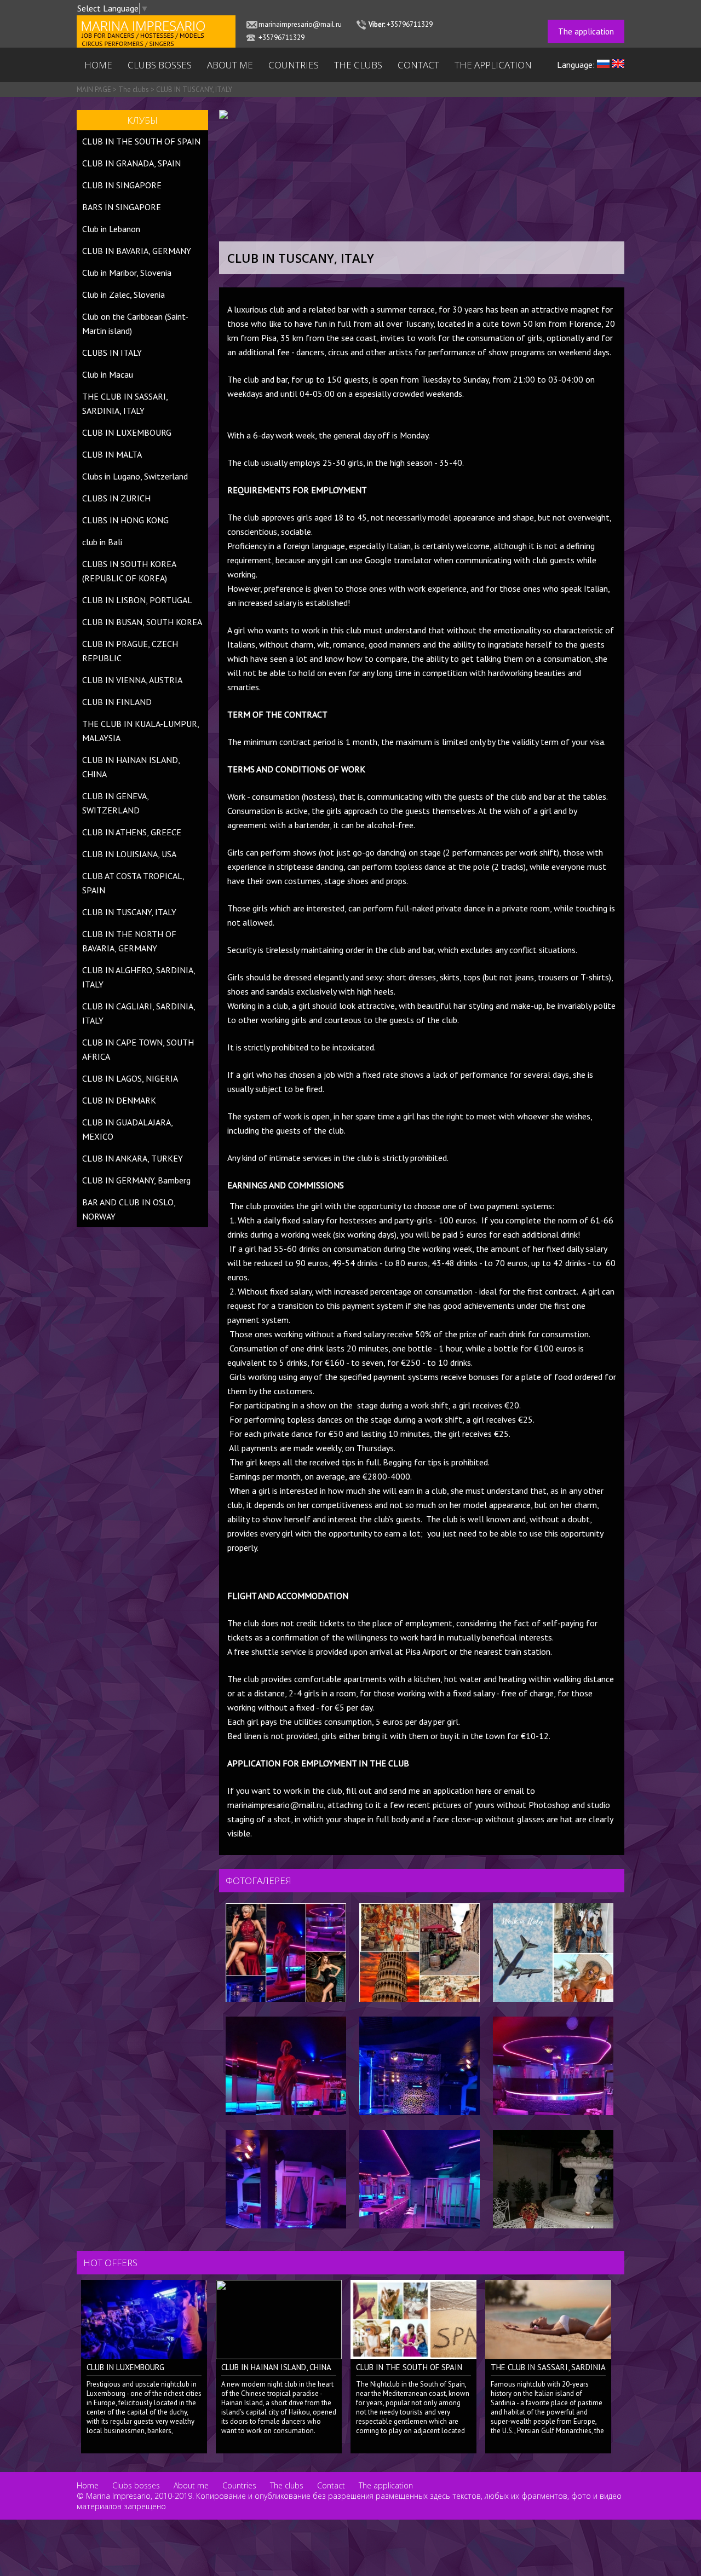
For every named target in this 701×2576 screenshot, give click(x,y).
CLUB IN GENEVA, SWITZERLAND (115, 803)
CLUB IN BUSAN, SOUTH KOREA (142, 622)
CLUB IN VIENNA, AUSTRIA (132, 680)
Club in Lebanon (111, 229)
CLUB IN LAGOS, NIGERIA (130, 1078)
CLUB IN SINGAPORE (122, 185)
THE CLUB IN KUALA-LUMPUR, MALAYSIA (140, 731)
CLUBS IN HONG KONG (125, 520)
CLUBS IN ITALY (112, 353)
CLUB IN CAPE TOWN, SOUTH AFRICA (138, 1049)
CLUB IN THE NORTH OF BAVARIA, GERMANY (129, 941)
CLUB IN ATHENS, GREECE (132, 832)
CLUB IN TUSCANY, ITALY (194, 89)
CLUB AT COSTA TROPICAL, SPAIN (133, 883)
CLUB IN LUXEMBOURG (127, 432)
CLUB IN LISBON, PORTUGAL (137, 600)
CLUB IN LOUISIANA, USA (129, 854)
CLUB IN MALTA (112, 454)
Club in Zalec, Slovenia (123, 294)
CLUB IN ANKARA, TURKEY (133, 1158)
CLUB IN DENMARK (119, 1100)
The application (586, 31)
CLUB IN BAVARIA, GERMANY (137, 251)
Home (98, 65)
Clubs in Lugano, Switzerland (135, 476)
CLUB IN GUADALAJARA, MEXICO (128, 1129)
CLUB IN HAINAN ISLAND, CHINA (131, 767)
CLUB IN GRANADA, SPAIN (131, 163)
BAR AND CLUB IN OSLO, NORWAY (129, 1209)
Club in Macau (108, 374)
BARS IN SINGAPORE (122, 207)
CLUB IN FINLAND (117, 702)
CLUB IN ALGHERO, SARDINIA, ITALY (139, 977)
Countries (294, 65)
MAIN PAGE (94, 89)
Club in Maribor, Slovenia (127, 273)
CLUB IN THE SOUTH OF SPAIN (141, 141)
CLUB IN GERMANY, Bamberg (136, 1180)
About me (230, 65)
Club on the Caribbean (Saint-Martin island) (135, 324)
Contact (418, 65)
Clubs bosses (160, 65)
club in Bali (102, 542)
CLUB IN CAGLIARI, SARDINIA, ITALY (139, 1013)
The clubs (358, 65)
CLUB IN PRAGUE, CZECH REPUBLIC (130, 651)
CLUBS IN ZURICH (116, 498)
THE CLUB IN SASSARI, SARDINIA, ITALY (125, 403)
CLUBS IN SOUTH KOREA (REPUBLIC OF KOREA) (129, 571)
